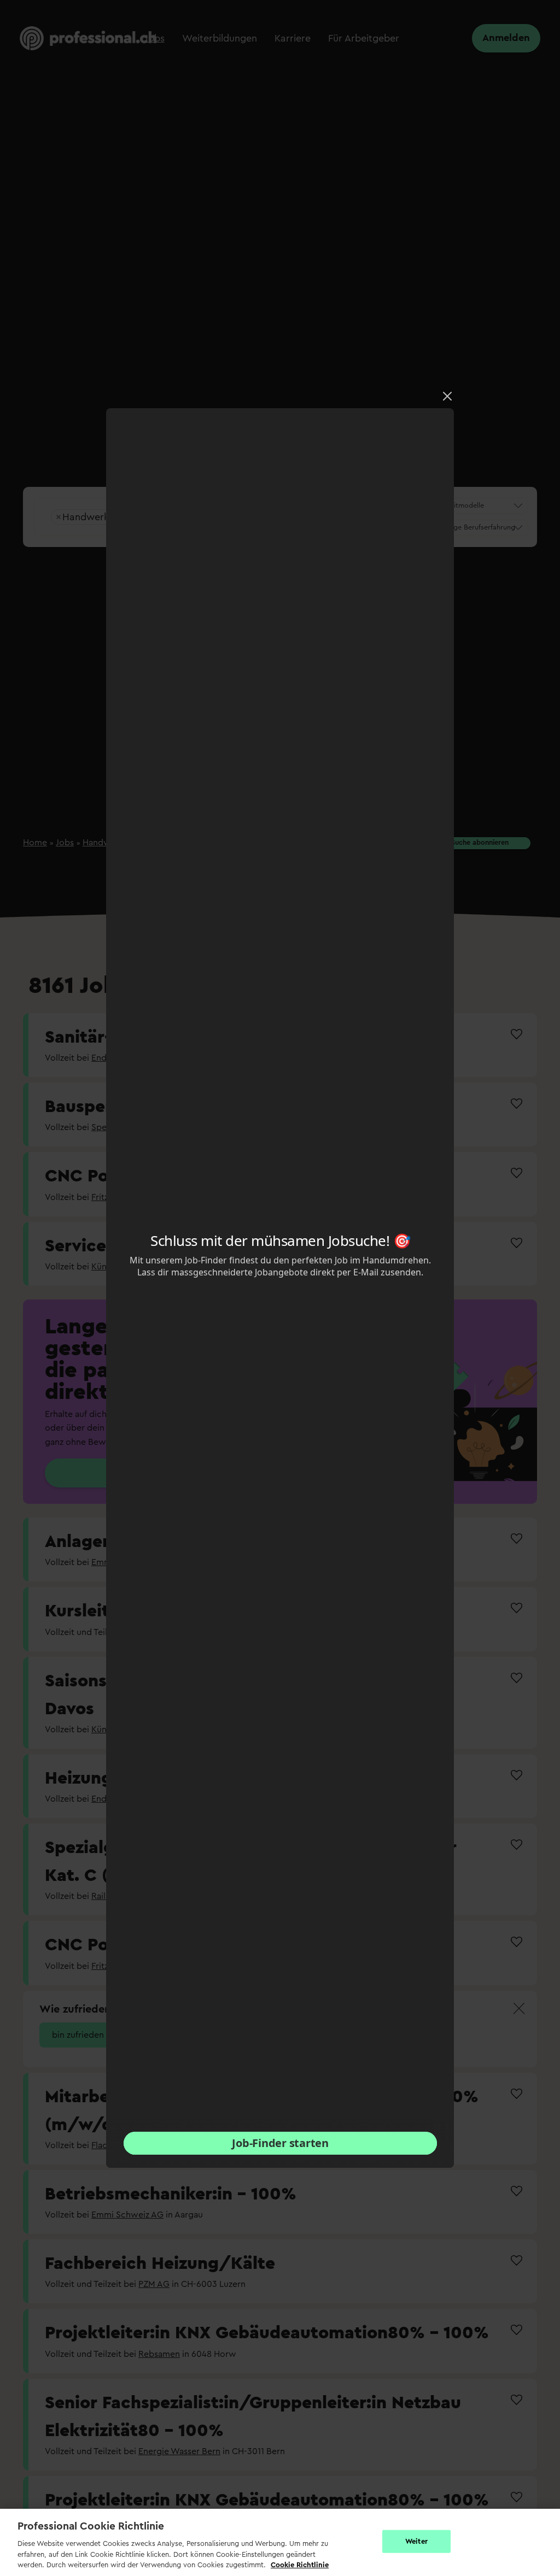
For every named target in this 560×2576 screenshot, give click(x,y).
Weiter (416, 2541)
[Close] (447, 396)
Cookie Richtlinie (300, 2565)
